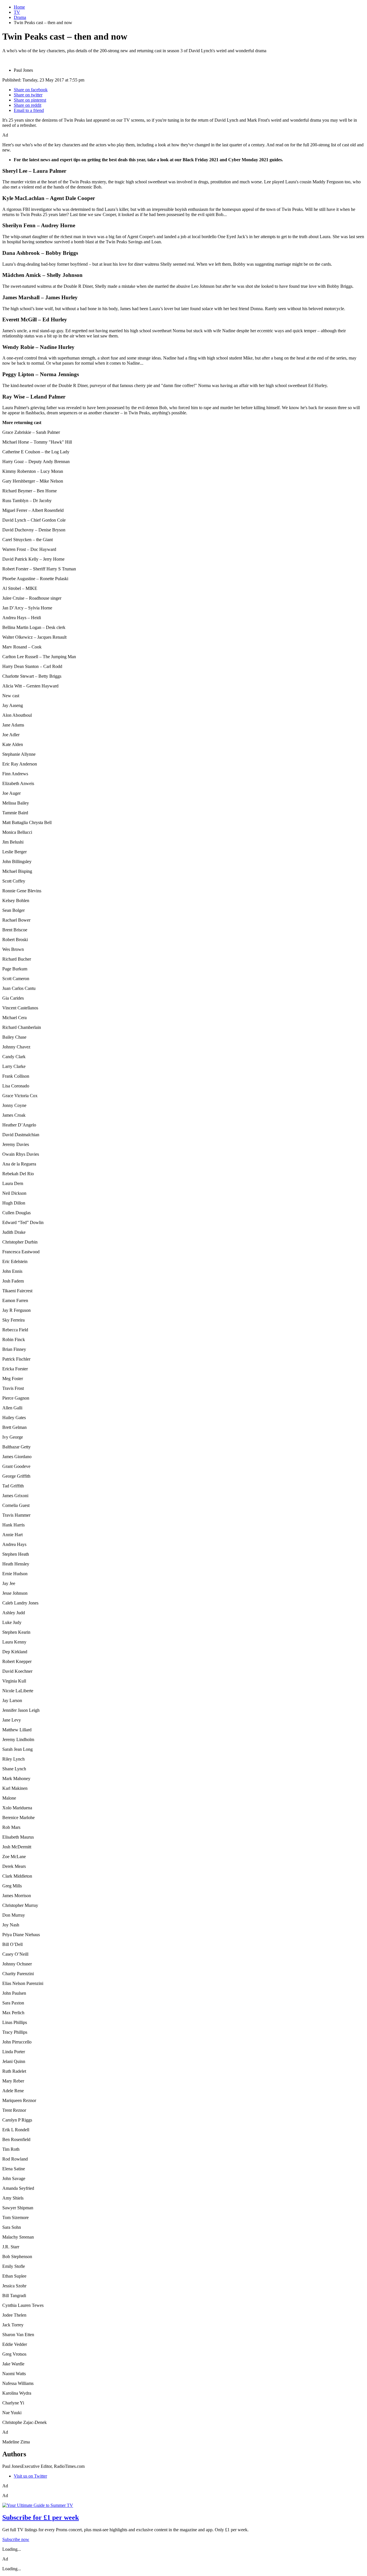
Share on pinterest (30, 100)
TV (17, 12)
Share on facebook (31, 90)
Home (19, 7)
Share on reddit (28, 105)
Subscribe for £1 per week (41, 2517)
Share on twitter (28, 95)
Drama (20, 17)
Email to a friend (29, 110)
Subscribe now (16, 2539)
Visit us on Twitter (30, 2476)
